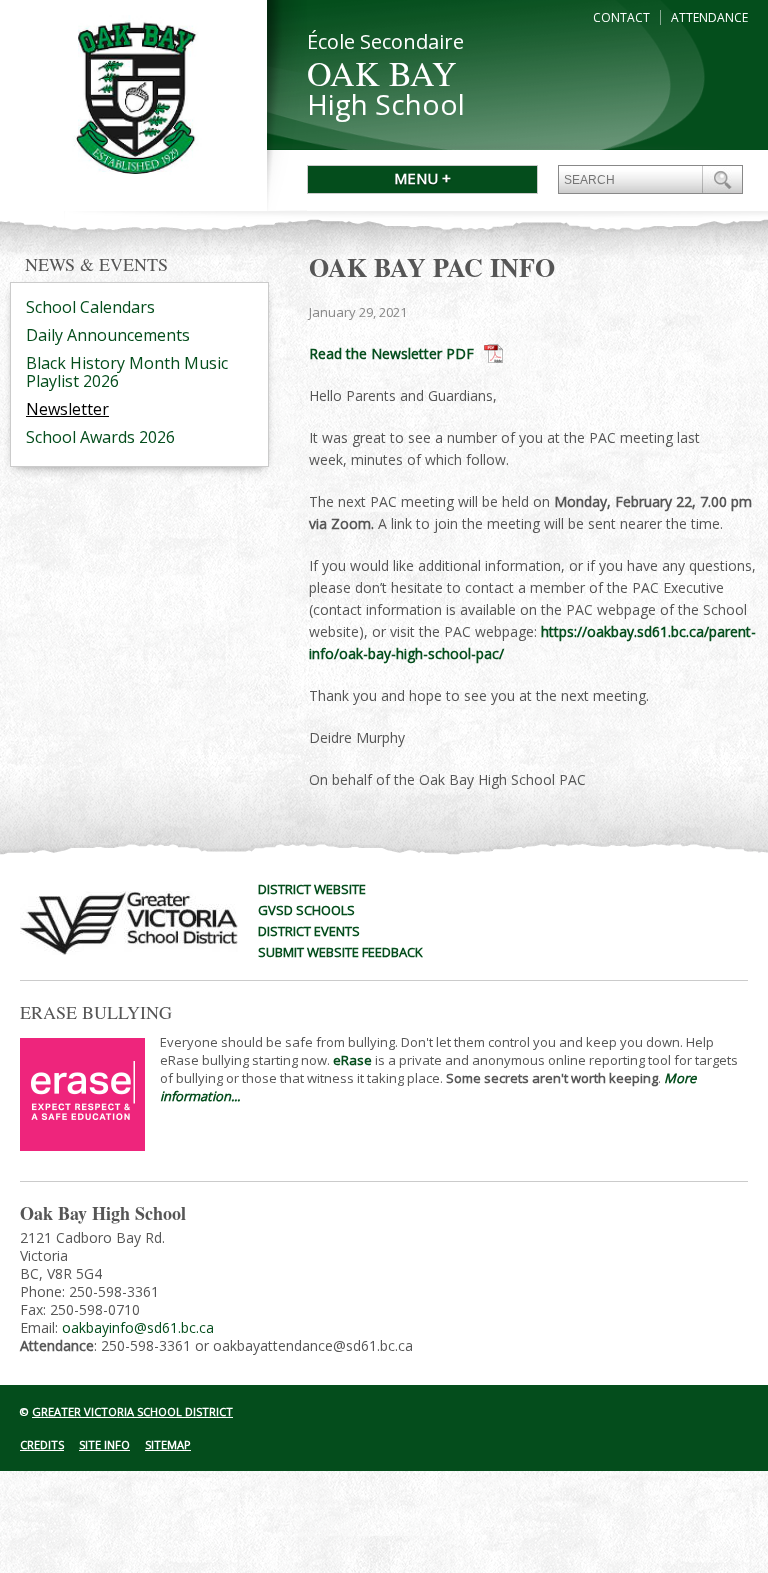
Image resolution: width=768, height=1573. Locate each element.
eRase (352, 1060)
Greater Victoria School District (132, 1411)
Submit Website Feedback (340, 952)
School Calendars (90, 307)
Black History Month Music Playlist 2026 (127, 372)
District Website (312, 889)
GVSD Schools (306, 910)
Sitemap (168, 1444)
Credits (42, 1444)
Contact (621, 17)
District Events (309, 931)
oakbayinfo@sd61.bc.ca (138, 1327)
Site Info (104, 1444)
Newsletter (67, 409)
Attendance (709, 17)
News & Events (96, 264)
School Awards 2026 (100, 437)
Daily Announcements (108, 335)
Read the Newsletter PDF (391, 353)
